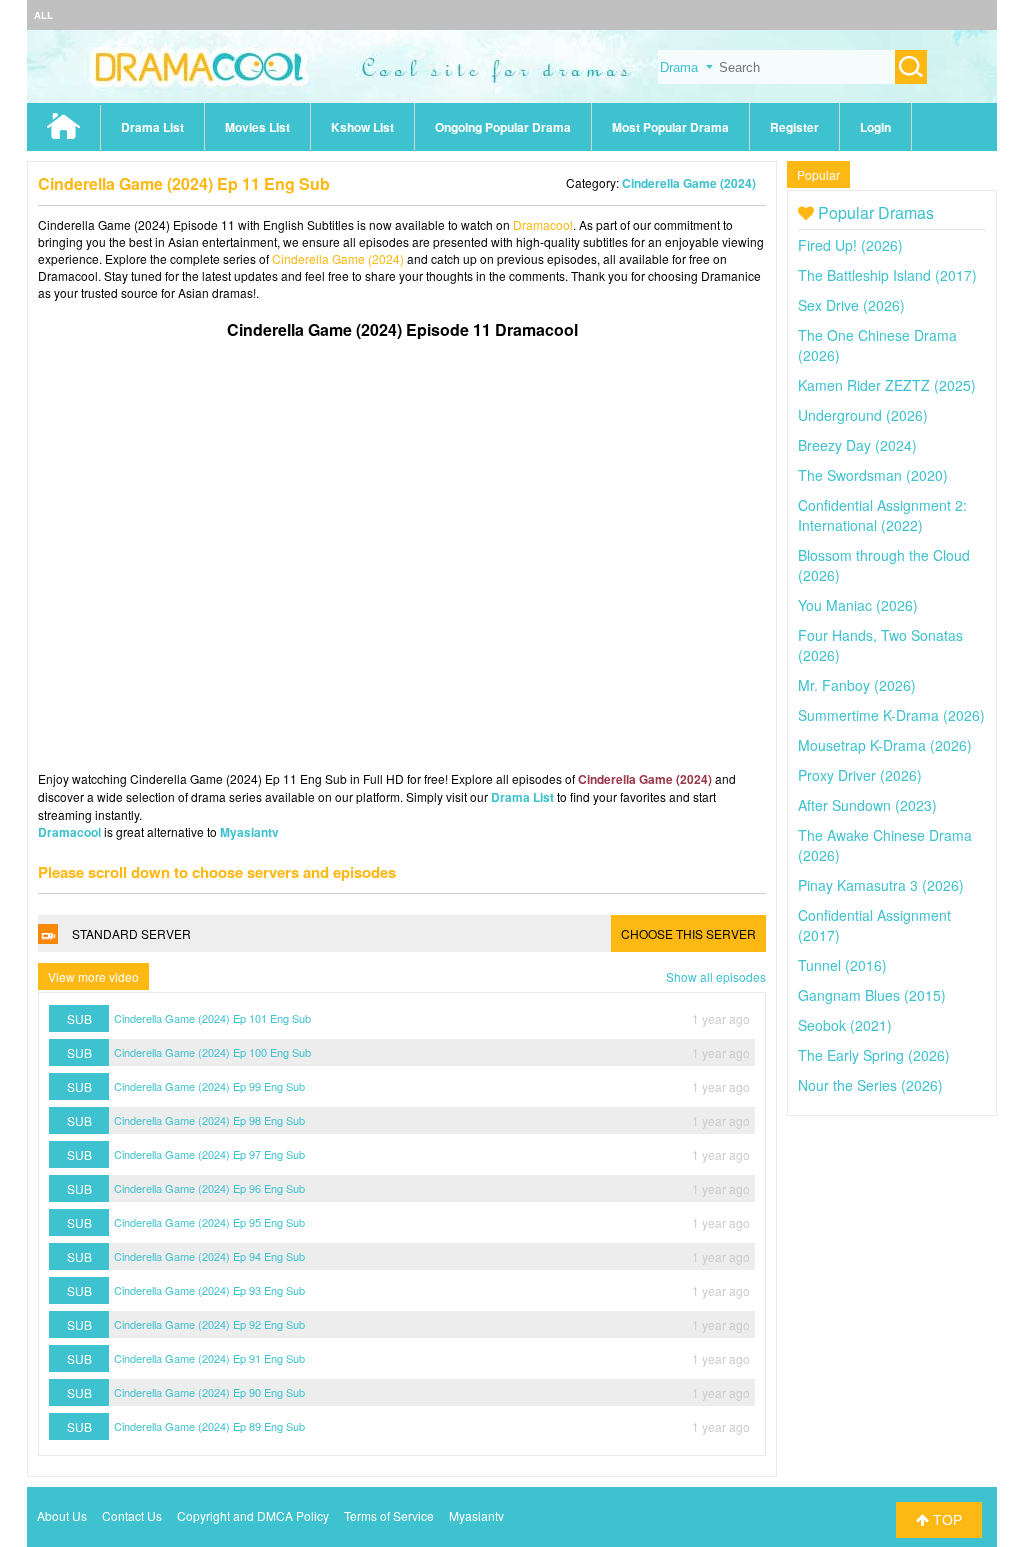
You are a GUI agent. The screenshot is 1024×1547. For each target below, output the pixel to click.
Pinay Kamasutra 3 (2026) (881, 885)
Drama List (152, 127)
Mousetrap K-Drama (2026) (885, 745)
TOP (945, 1520)
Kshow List (362, 127)
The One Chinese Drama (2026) (877, 345)
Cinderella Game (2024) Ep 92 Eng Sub (209, 1324)
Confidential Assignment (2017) (874, 925)
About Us (62, 1515)
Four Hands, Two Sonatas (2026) (880, 645)
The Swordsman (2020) (873, 475)
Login (875, 127)
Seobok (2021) (845, 1025)
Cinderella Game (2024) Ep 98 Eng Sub (209, 1120)
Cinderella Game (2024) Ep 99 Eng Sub (209, 1086)
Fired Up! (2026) (850, 245)
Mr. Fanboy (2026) (857, 685)
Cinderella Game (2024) (689, 183)
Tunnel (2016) (842, 965)
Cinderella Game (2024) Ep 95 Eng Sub (209, 1222)
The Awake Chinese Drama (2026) (885, 845)
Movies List (257, 127)
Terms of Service (389, 1515)
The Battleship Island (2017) (887, 275)
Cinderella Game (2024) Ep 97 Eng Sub (209, 1154)
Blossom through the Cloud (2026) (884, 565)
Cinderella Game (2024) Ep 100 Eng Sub (212, 1052)
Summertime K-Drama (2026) (891, 715)
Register (794, 127)
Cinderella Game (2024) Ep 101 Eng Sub (212, 1018)
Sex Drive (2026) (851, 305)
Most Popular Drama (670, 127)
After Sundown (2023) (867, 805)
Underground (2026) (863, 415)
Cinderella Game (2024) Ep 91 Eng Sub (209, 1358)
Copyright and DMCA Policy (253, 1515)
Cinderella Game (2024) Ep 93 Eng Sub (209, 1290)
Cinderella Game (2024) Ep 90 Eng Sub (209, 1392)
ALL (43, 15)
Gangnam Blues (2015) (872, 995)
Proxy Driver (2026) (860, 775)
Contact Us (132, 1515)
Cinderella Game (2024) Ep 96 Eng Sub (209, 1188)
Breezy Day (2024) (857, 445)
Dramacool (543, 224)
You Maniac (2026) (858, 605)
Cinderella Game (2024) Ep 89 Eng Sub (209, 1426)
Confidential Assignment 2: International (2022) (882, 515)
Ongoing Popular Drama (503, 127)
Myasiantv (249, 832)
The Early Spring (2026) (874, 1055)
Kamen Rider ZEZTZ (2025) (887, 385)
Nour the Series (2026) (870, 1085)
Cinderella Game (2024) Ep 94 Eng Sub (209, 1256)
